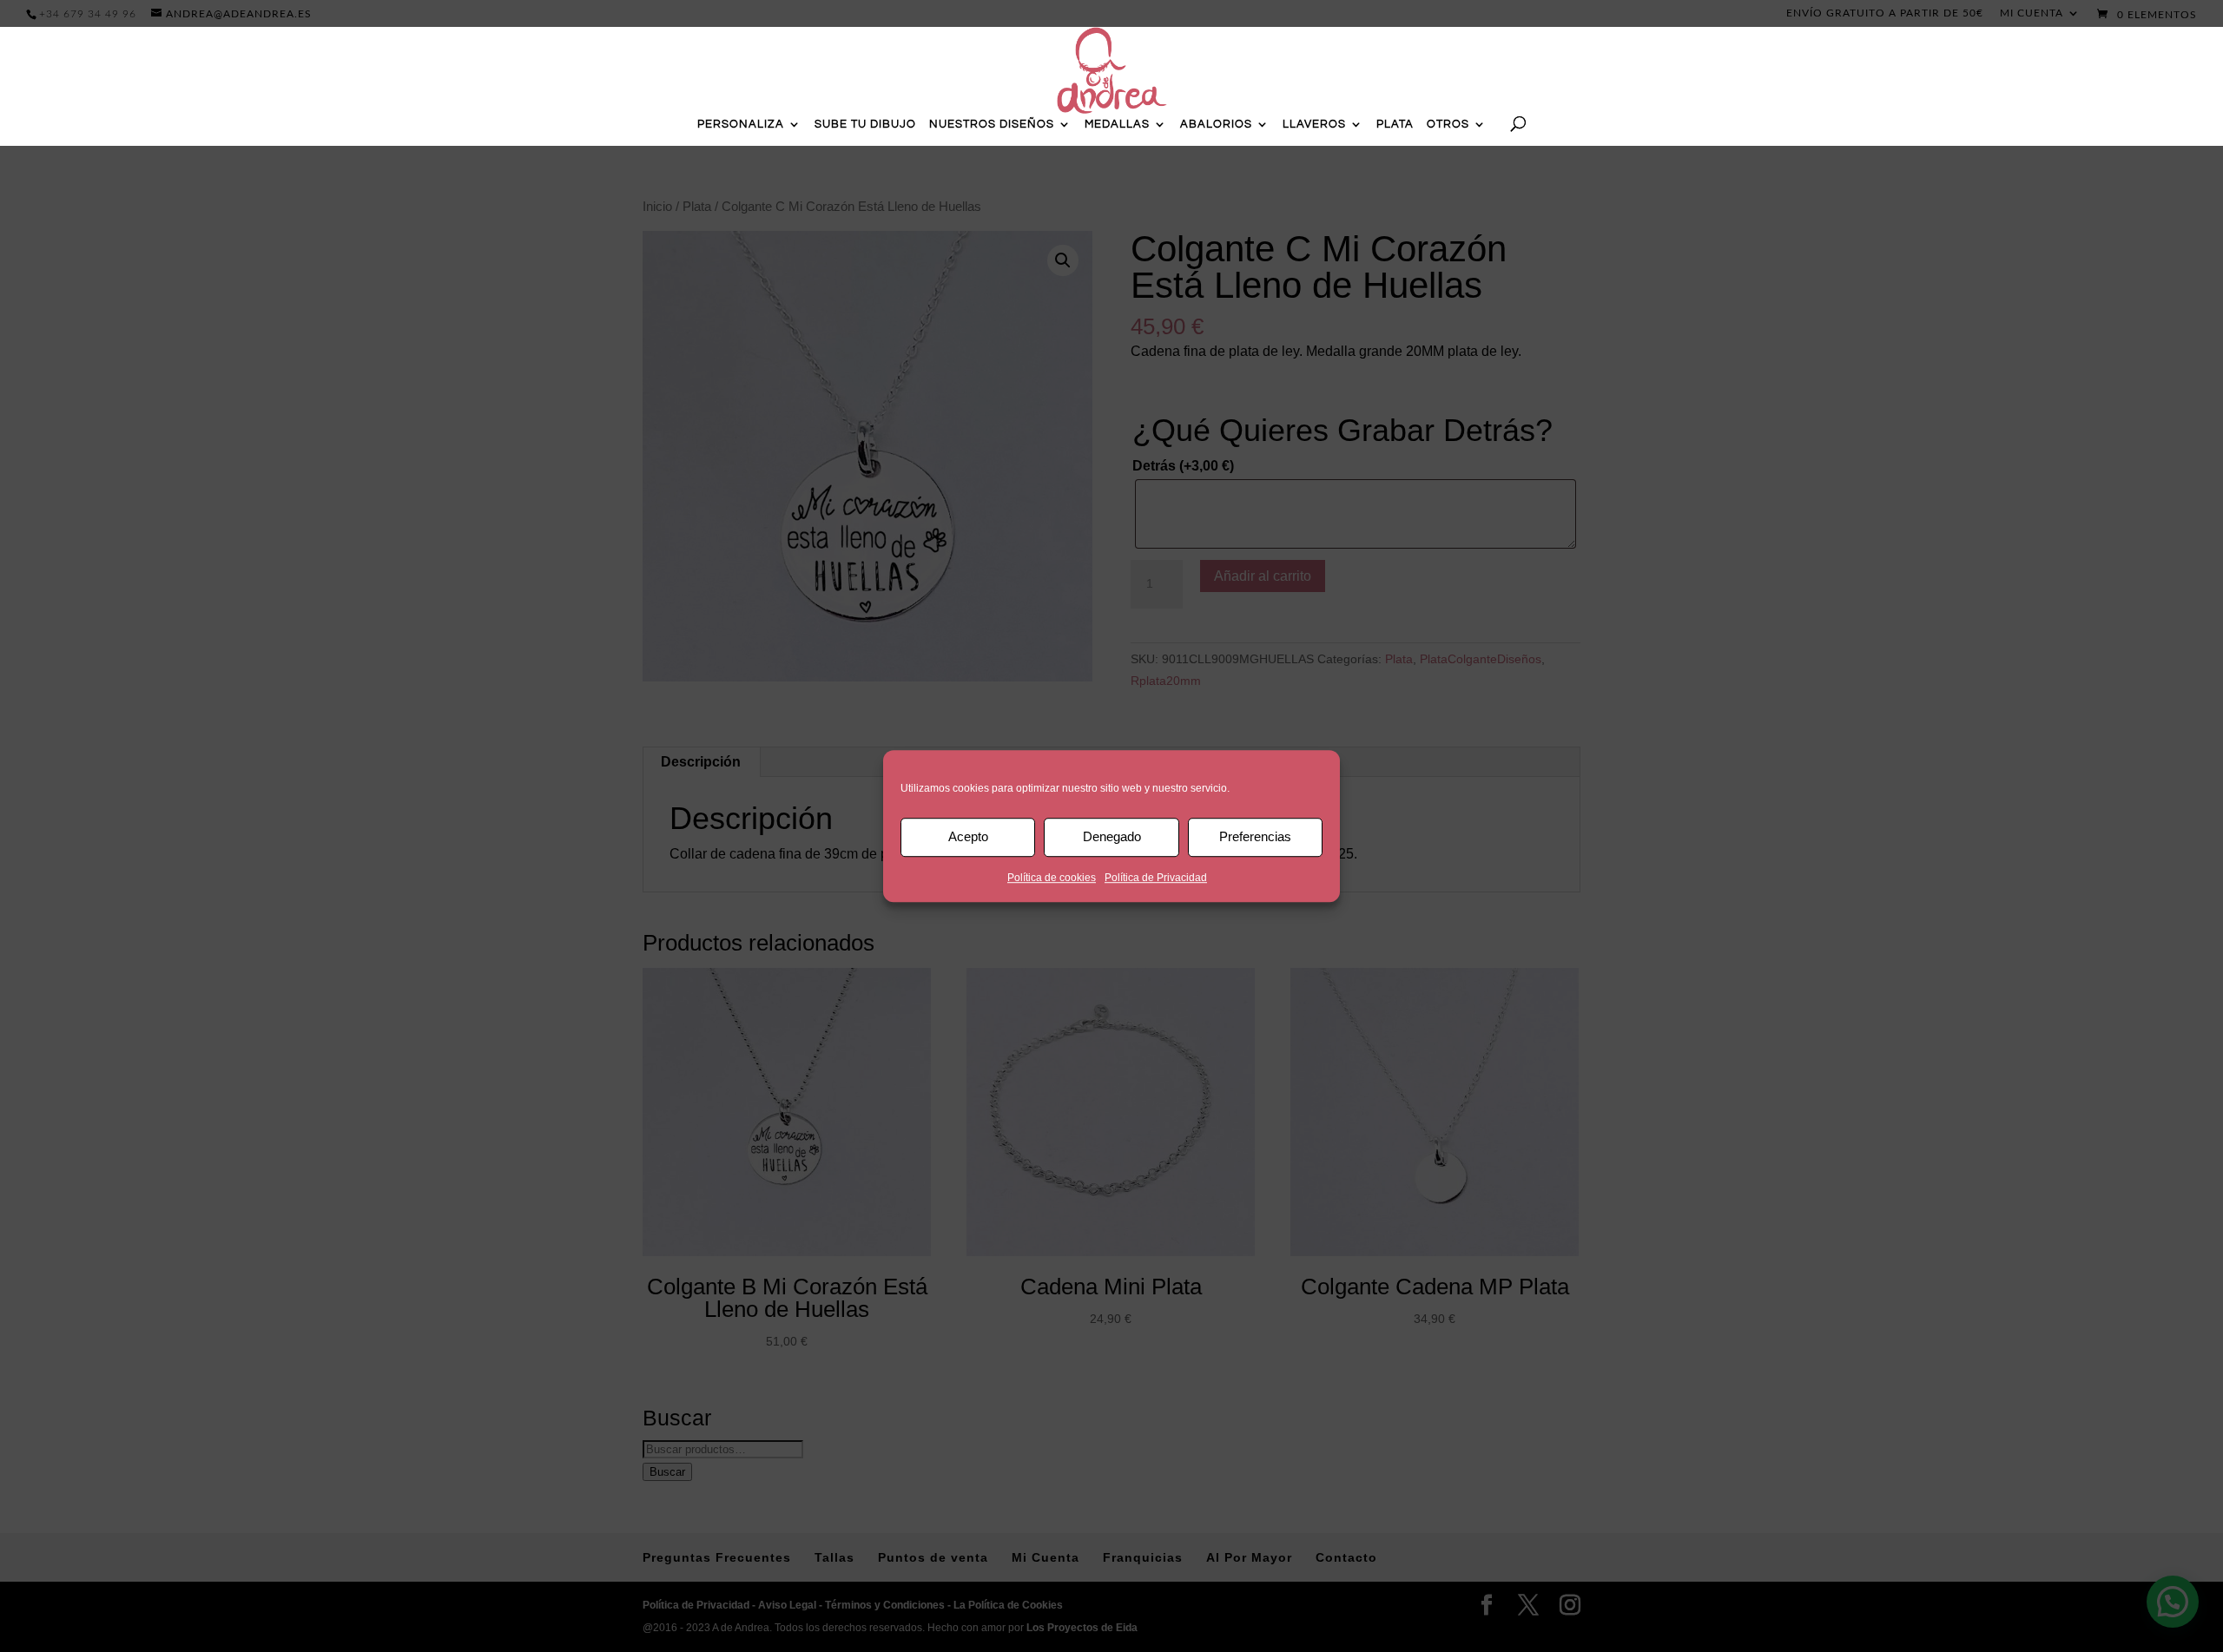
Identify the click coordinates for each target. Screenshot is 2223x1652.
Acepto (968, 836)
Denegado (1112, 836)
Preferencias (1255, 836)
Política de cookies (1052, 878)
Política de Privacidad (1156, 878)
